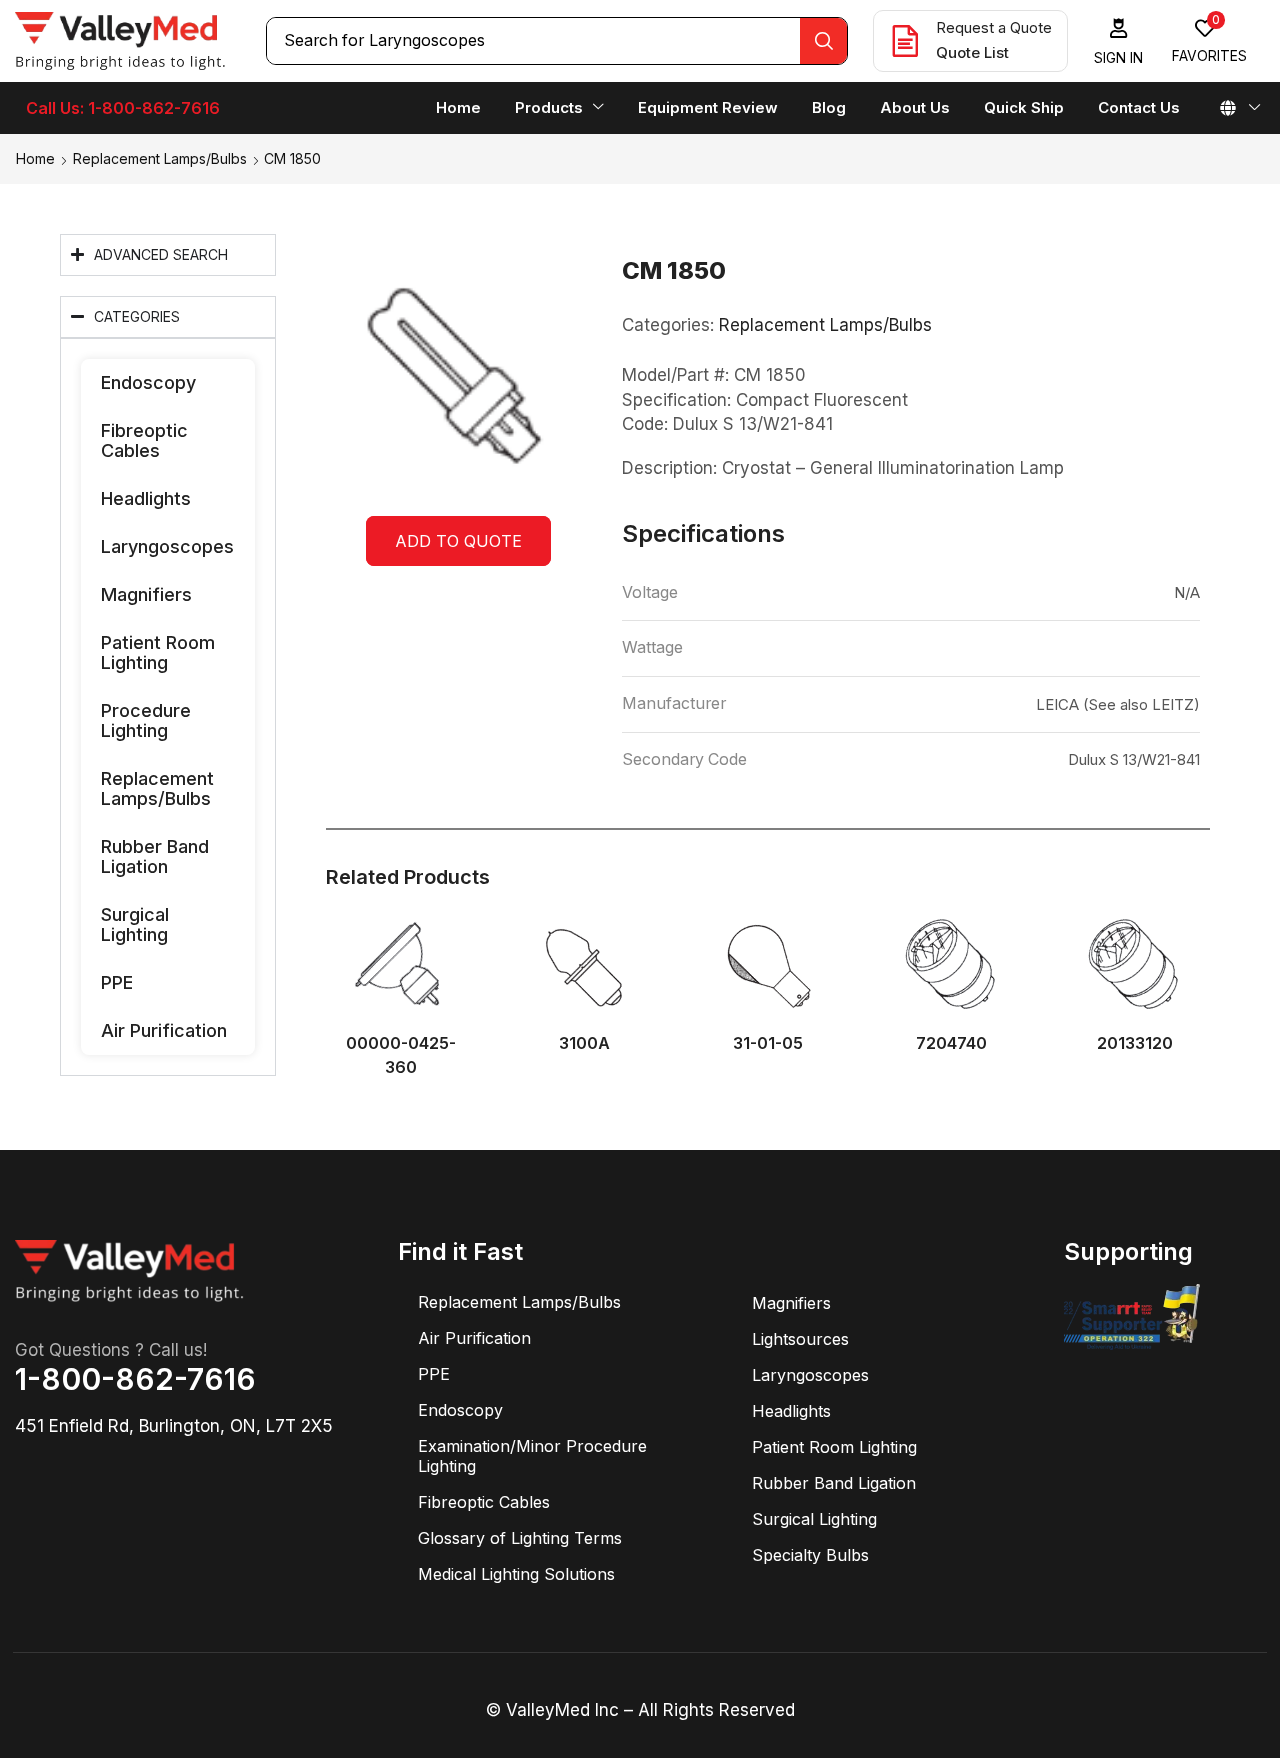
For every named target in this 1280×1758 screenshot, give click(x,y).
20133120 (1135, 1043)
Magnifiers (146, 594)
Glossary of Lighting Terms (520, 1538)
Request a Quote (994, 27)
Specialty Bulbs (810, 1555)
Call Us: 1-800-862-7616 (123, 108)
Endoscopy (148, 382)
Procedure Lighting (146, 720)
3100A (584, 1043)
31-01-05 (768, 1043)
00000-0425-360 (401, 1055)
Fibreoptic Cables (144, 440)
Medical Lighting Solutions (516, 1574)
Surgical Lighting (135, 924)
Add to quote (458, 541)
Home (35, 158)
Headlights (146, 498)
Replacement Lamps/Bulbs (160, 158)
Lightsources (800, 1339)
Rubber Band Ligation (155, 856)
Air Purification (164, 1030)
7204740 (951, 1043)
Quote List (972, 52)
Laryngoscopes (167, 546)
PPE (117, 982)
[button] (1119, 41)
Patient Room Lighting (158, 652)
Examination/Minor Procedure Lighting (532, 1456)
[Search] (823, 41)
